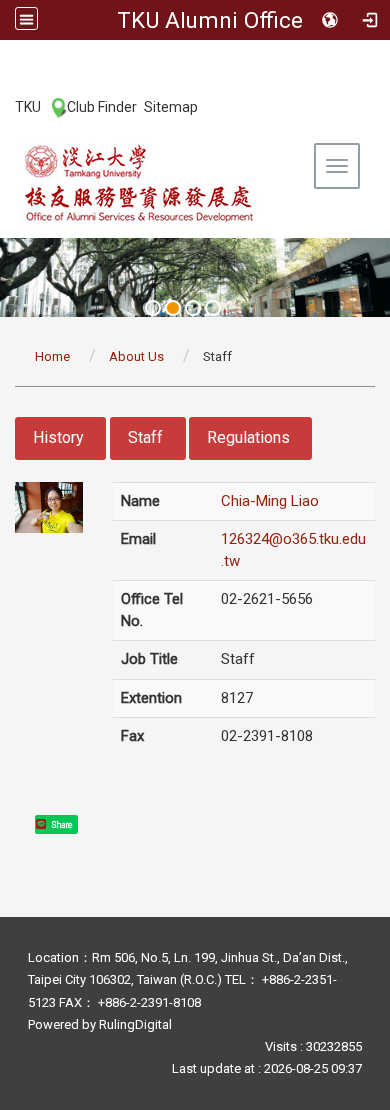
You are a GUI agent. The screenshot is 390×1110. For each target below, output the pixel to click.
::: (4, 106)
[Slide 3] (193, 308)
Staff (145, 437)
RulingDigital (135, 1024)
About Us (136, 356)
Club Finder (102, 107)
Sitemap (171, 107)
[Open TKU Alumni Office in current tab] (140, 183)
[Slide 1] (153, 308)
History (58, 437)
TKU (28, 107)
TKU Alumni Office (210, 20)
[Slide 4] (213, 308)
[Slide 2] (173, 308)
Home (52, 356)
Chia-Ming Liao (270, 501)
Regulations (248, 437)
